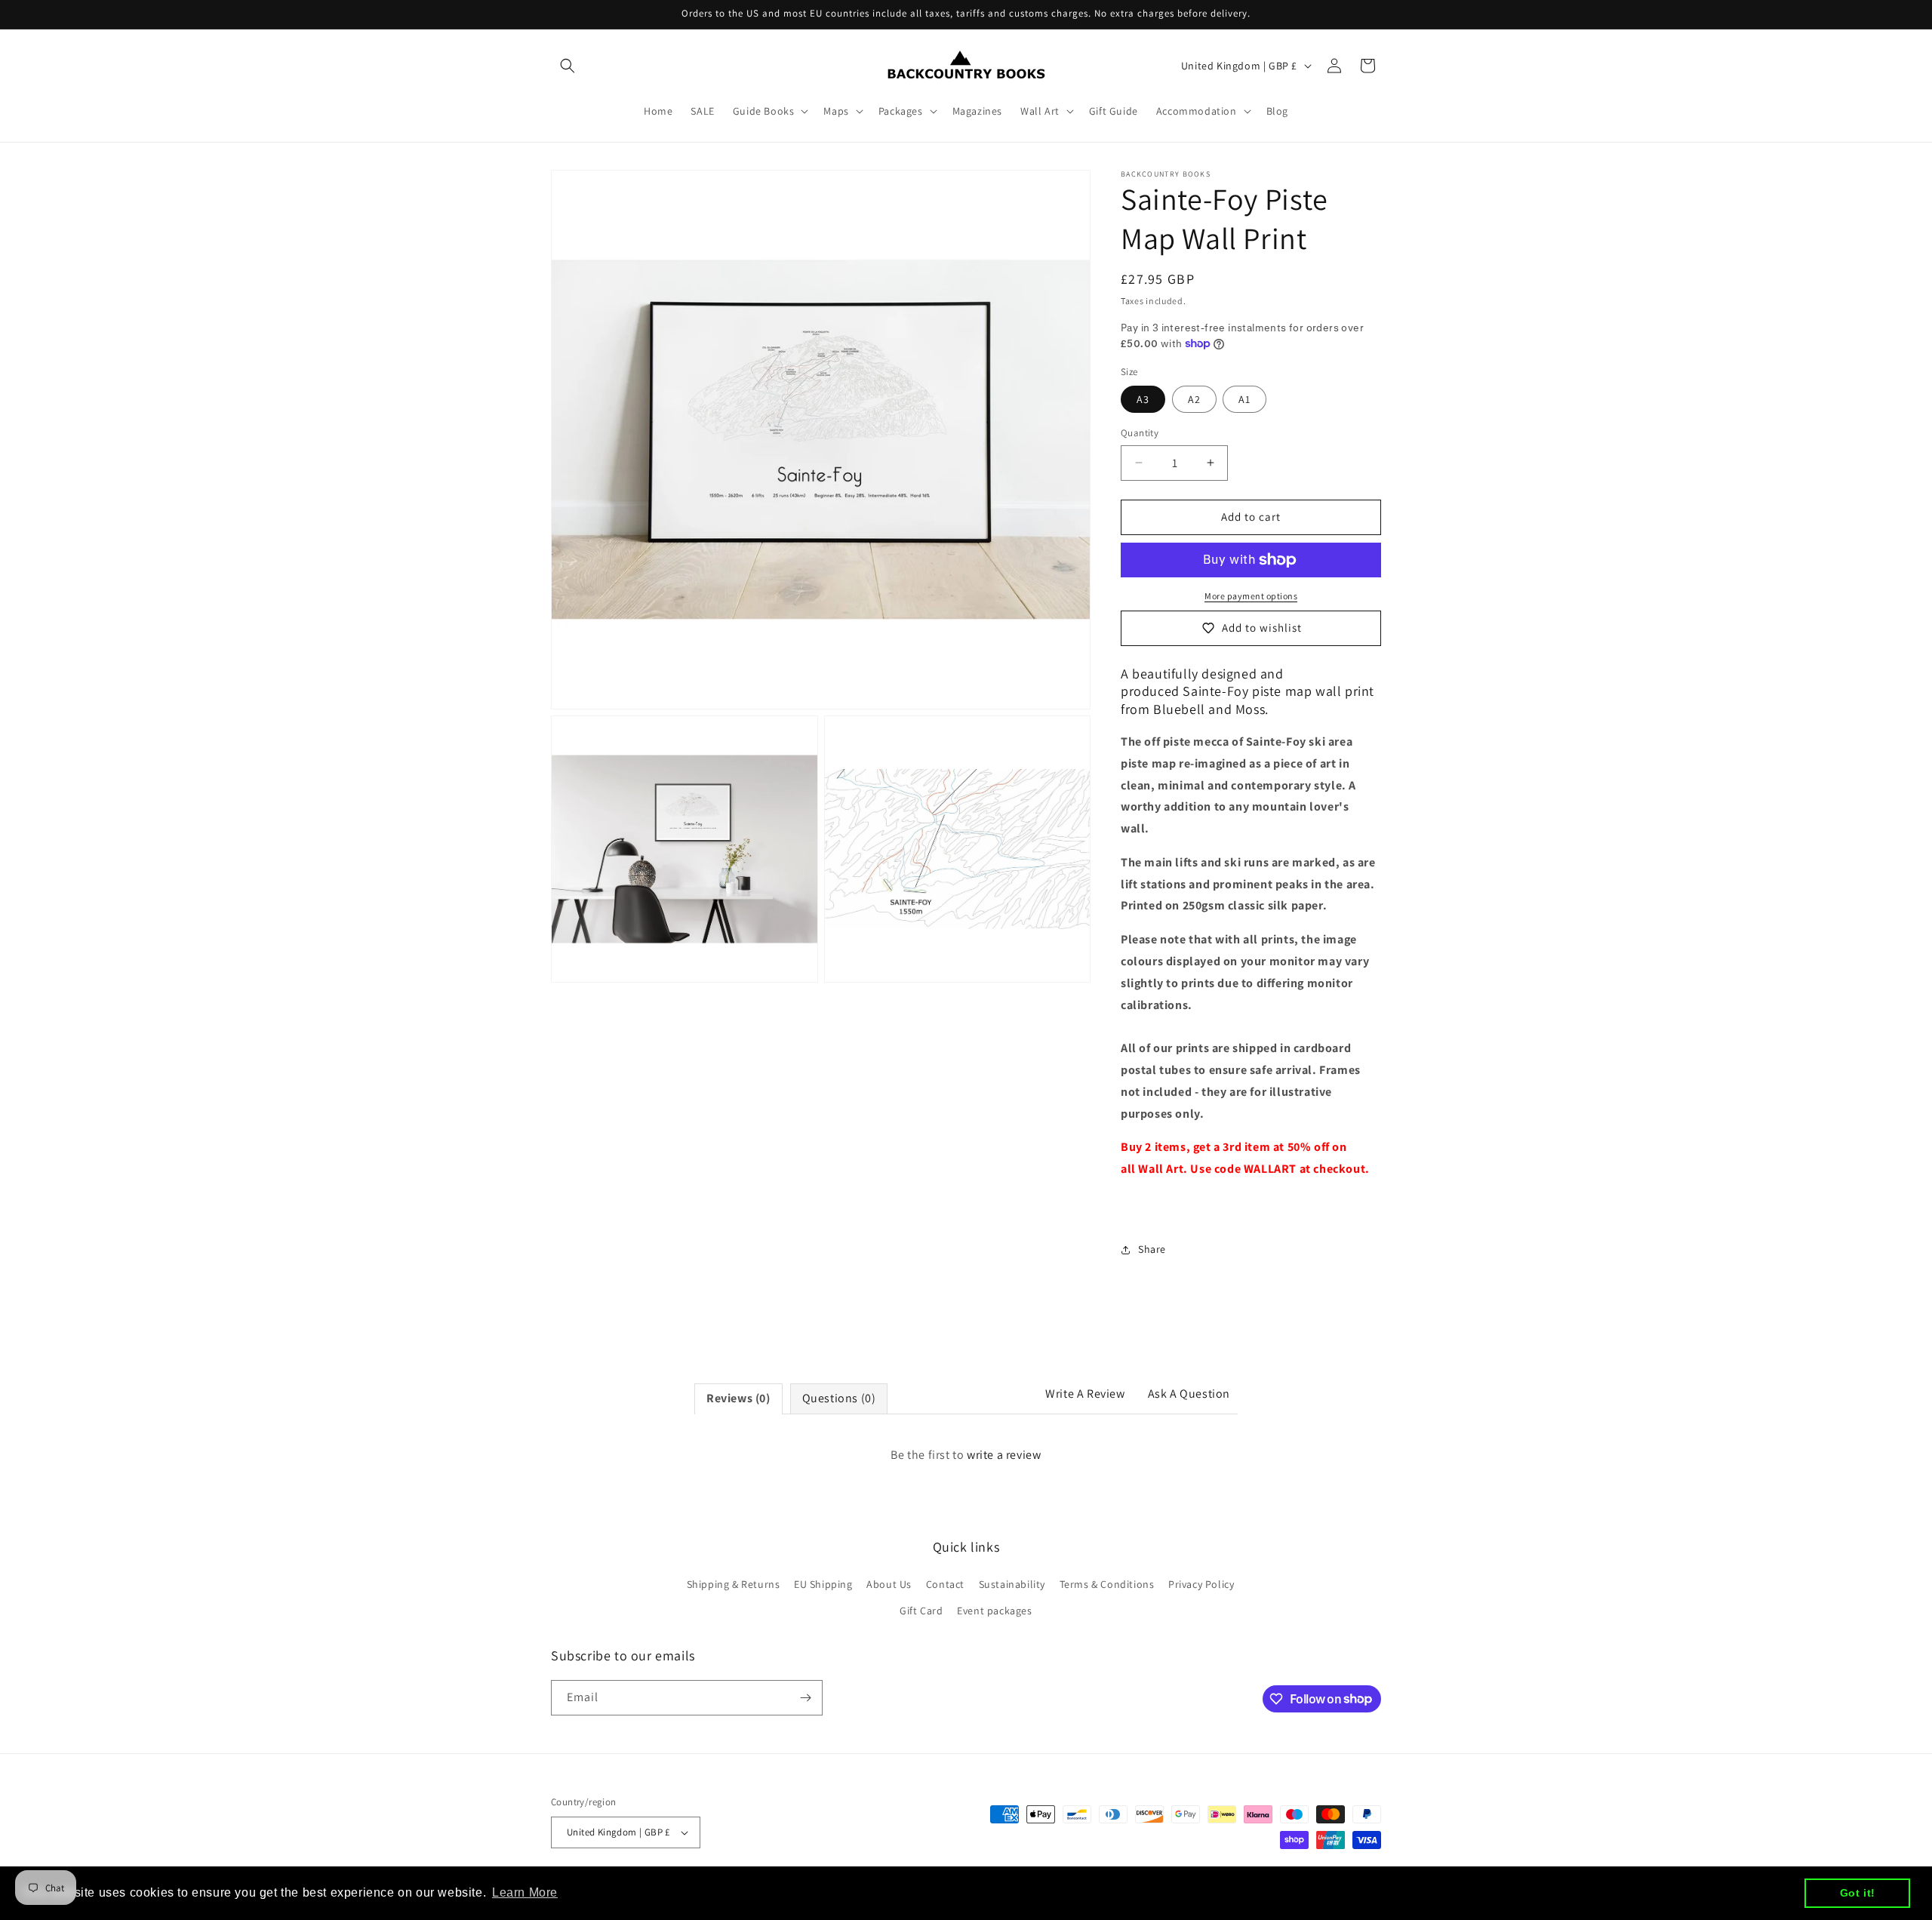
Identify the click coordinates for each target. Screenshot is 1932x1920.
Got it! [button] (1858, 1893)
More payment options (1251, 596)
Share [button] (1152, 1249)
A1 (1244, 399)
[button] (568, 66)
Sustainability (1012, 1584)
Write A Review (1085, 1394)
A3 (1143, 399)
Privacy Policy (1201, 1584)
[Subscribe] (805, 1698)
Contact (945, 1584)
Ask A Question (1189, 1394)
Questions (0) (839, 1398)
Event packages (994, 1611)
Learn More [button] (525, 1892)
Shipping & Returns (734, 1584)
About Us (889, 1584)
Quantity (1140, 433)
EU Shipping (823, 1584)
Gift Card (921, 1611)
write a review (1004, 1455)
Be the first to (966, 1455)
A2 (1194, 399)
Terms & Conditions (1107, 1584)
